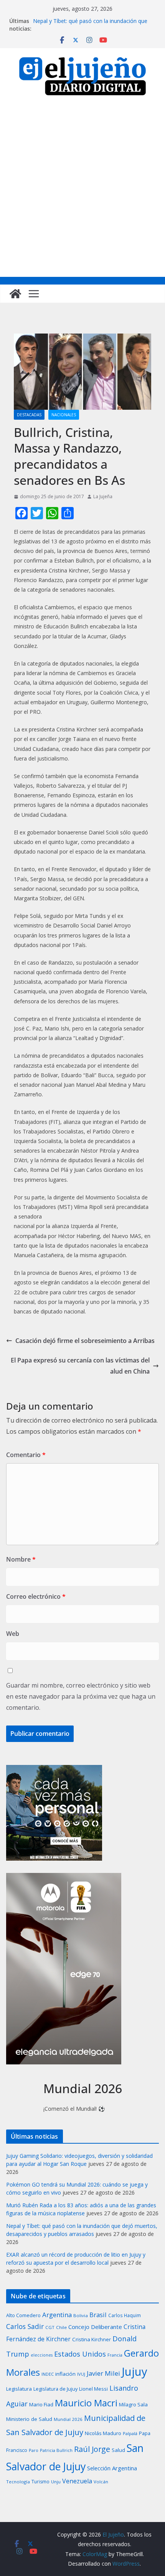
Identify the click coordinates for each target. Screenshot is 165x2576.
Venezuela (77, 2481)
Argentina (57, 2315)
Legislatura (19, 2389)
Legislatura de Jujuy (55, 2389)
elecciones (42, 2355)
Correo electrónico (36, 1596)
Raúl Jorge (92, 2449)
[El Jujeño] (15, 294)
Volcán (101, 2482)
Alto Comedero (23, 2315)
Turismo (40, 2482)
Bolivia (81, 2315)
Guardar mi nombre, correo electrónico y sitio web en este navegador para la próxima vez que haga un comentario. (81, 1696)
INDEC (48, 2374)
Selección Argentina (112, 2468)
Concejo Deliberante (95, 2327)
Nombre (21, 1559)
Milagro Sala (133, 2404)
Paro (34, 2450)
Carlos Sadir (25, 2326)
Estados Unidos (80, 2354)
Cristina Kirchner (92, 2339)
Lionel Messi (93, 2389)
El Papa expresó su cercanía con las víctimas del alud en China (80, 1366)
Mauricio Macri (86, 2403)
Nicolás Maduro (103, 2433)
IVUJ (81, 2374)
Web (13, 1634)
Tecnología (18, 2482)
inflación (65, 2374)
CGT (50, 2327)
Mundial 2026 (68, 2419)
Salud (118, 2450)
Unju (56, 2482)
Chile (61, 2327)
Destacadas (29, 415)
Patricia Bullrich (56, 2450)
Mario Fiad (41, 2404)
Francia (115, 2355)
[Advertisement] (82, 191)
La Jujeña (103, 496)
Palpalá (130, 2433)
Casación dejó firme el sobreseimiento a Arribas (85, 1341)
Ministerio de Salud (29, 2419)
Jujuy (134, 2372)
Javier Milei (103, 2373)
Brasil (98, 2315)
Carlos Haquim (125, 2315)
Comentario (26, 1455)
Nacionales (64, 415)
